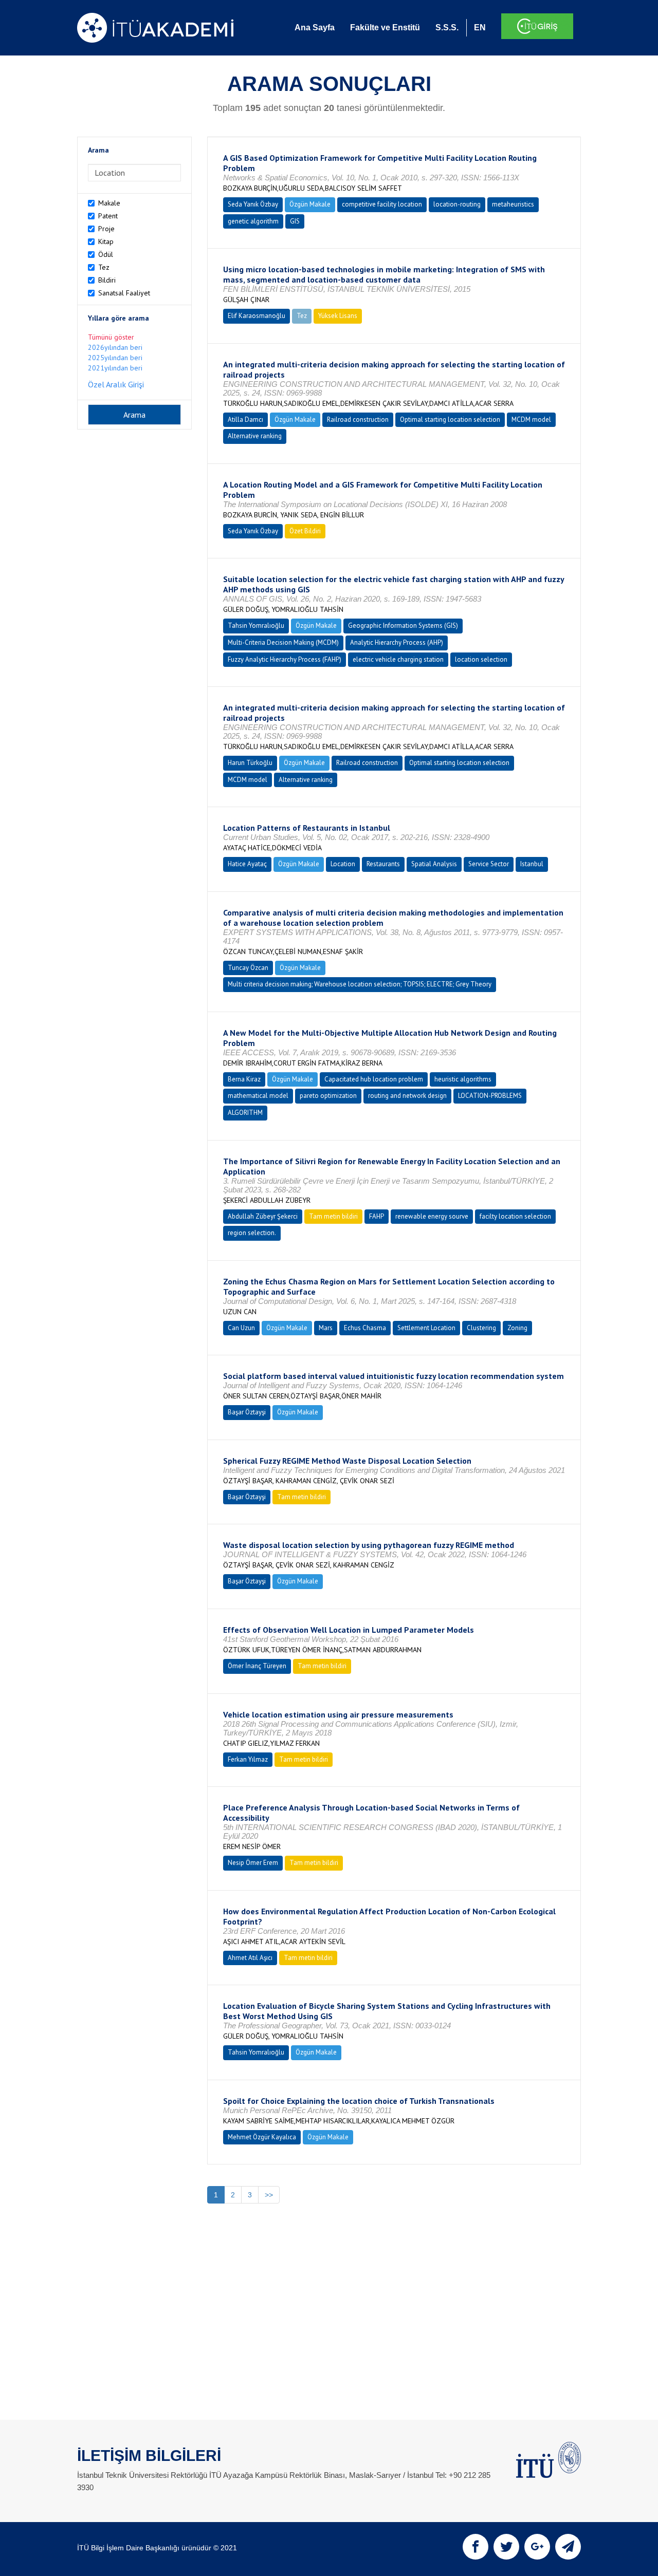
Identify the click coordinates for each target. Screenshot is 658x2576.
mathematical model (258, 1096)
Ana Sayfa (315, 27)
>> (269, 2195)
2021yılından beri (115, 368)
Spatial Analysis (434, 864)
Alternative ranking (255, 436)
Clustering (481, 1328)
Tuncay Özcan (248, 968)
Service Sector (489, 864)
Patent (108, 216)
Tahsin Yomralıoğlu (256, 626)
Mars (326, 1328)
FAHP (377, 1216)
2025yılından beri (115, 358)
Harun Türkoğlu (250, 763)
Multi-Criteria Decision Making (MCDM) (283, 642)
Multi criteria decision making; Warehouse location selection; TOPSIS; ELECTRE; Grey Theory (360, 984)
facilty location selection (515, 1216)
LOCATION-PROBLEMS (490, 1096)
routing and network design (407, 1096)
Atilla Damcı (245, 419)
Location (343, 864)
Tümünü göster (111, 337)
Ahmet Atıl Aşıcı (250, 1958)
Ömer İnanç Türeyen (257, 1666)
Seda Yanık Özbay (253, 204)
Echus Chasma (365, 1328)
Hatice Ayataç (247, 864)
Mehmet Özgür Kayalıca (262, 2137)
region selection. (252, 1233)
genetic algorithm (253, 221)
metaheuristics (513, 204)
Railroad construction (358, 419)
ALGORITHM (245, 1113)
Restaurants (383, 864)
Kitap (106, 241)
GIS (295, 221)
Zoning (517, 1328)
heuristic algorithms (463, 1079)
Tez (104, 267)
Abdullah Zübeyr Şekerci (263, 1216)
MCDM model (531, 419)
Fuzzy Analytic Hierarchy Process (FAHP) (285, 659)
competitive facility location (382, 204)
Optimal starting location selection (450, 419)
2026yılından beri (115, 347)
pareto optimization (328, 1096)
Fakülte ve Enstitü (385, 27)
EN (480, 27)
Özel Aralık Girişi (116, 384)
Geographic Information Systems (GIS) (403, 626)
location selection (481, 659)
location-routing (457, 204)
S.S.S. (447, 27)
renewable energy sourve (432, 1216)
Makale (109, 203)
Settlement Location (426, 1328)
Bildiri (107, 280)
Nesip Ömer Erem (253, 1863)
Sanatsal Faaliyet (124, 293)
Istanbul (532, 864)
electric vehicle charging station (398, 659)
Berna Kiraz (244, 1079)
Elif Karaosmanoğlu (257, 316)
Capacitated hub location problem (374, 1079)
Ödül (106, 254)
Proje (106, 229)
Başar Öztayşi (247, 1412)
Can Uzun (241, 1328)
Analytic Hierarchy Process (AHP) (397, 642)
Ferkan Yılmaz (248, 1759)
